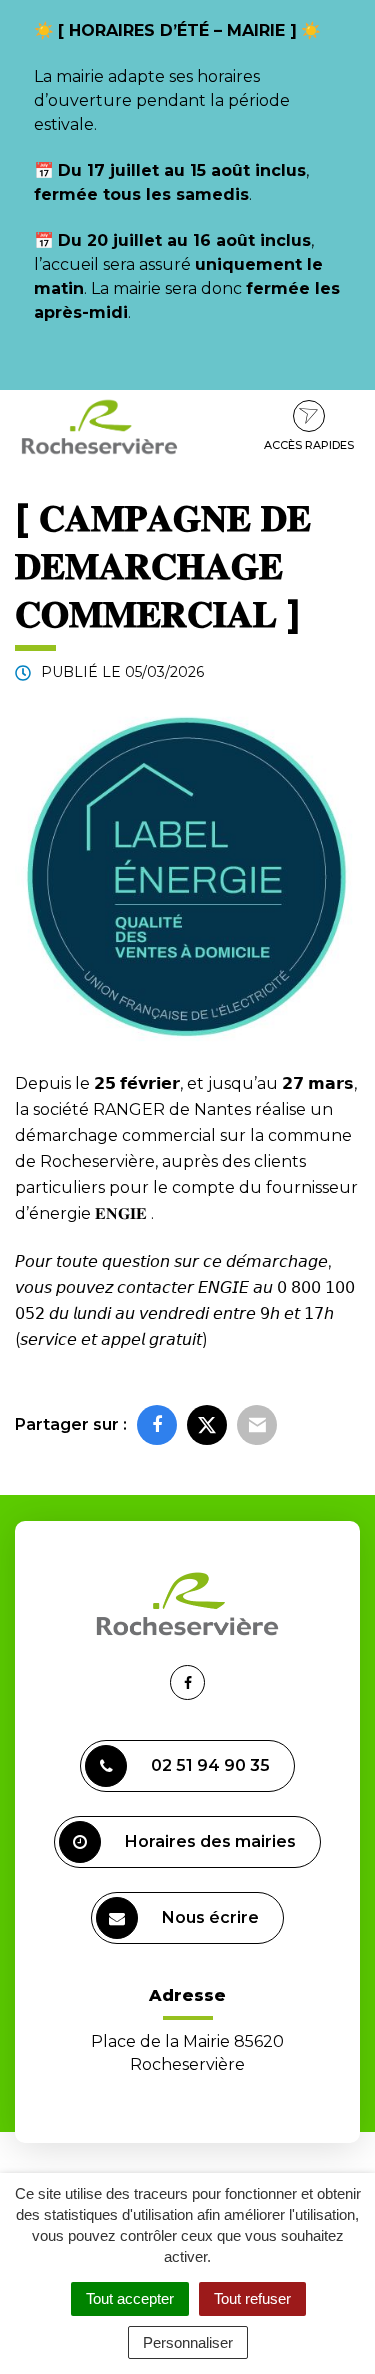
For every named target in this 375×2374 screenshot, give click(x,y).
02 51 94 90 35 (210, 1765)
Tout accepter (130, 2298)
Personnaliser (188, 2342)
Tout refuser (252, 2298)
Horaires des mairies (210, 1841)
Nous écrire (210, 1917)
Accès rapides (309, 445)
